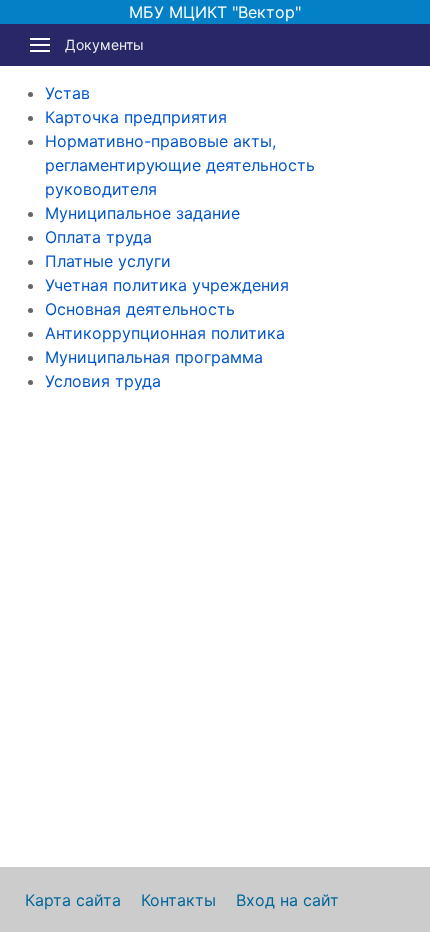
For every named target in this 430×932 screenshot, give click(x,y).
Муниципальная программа (154, 357)
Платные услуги (108, 261)
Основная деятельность (140, 309)
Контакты (178, 900)
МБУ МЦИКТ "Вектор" (215, 12)
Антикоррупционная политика (165, 333)
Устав (67, 93)
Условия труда (103, 381)
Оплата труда (98, 237)
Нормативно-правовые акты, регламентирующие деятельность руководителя (180, 165)
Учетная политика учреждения (167, 285)
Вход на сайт (287, 900)
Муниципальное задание (142, 213)
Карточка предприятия (136, 117)
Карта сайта (73, 900)
